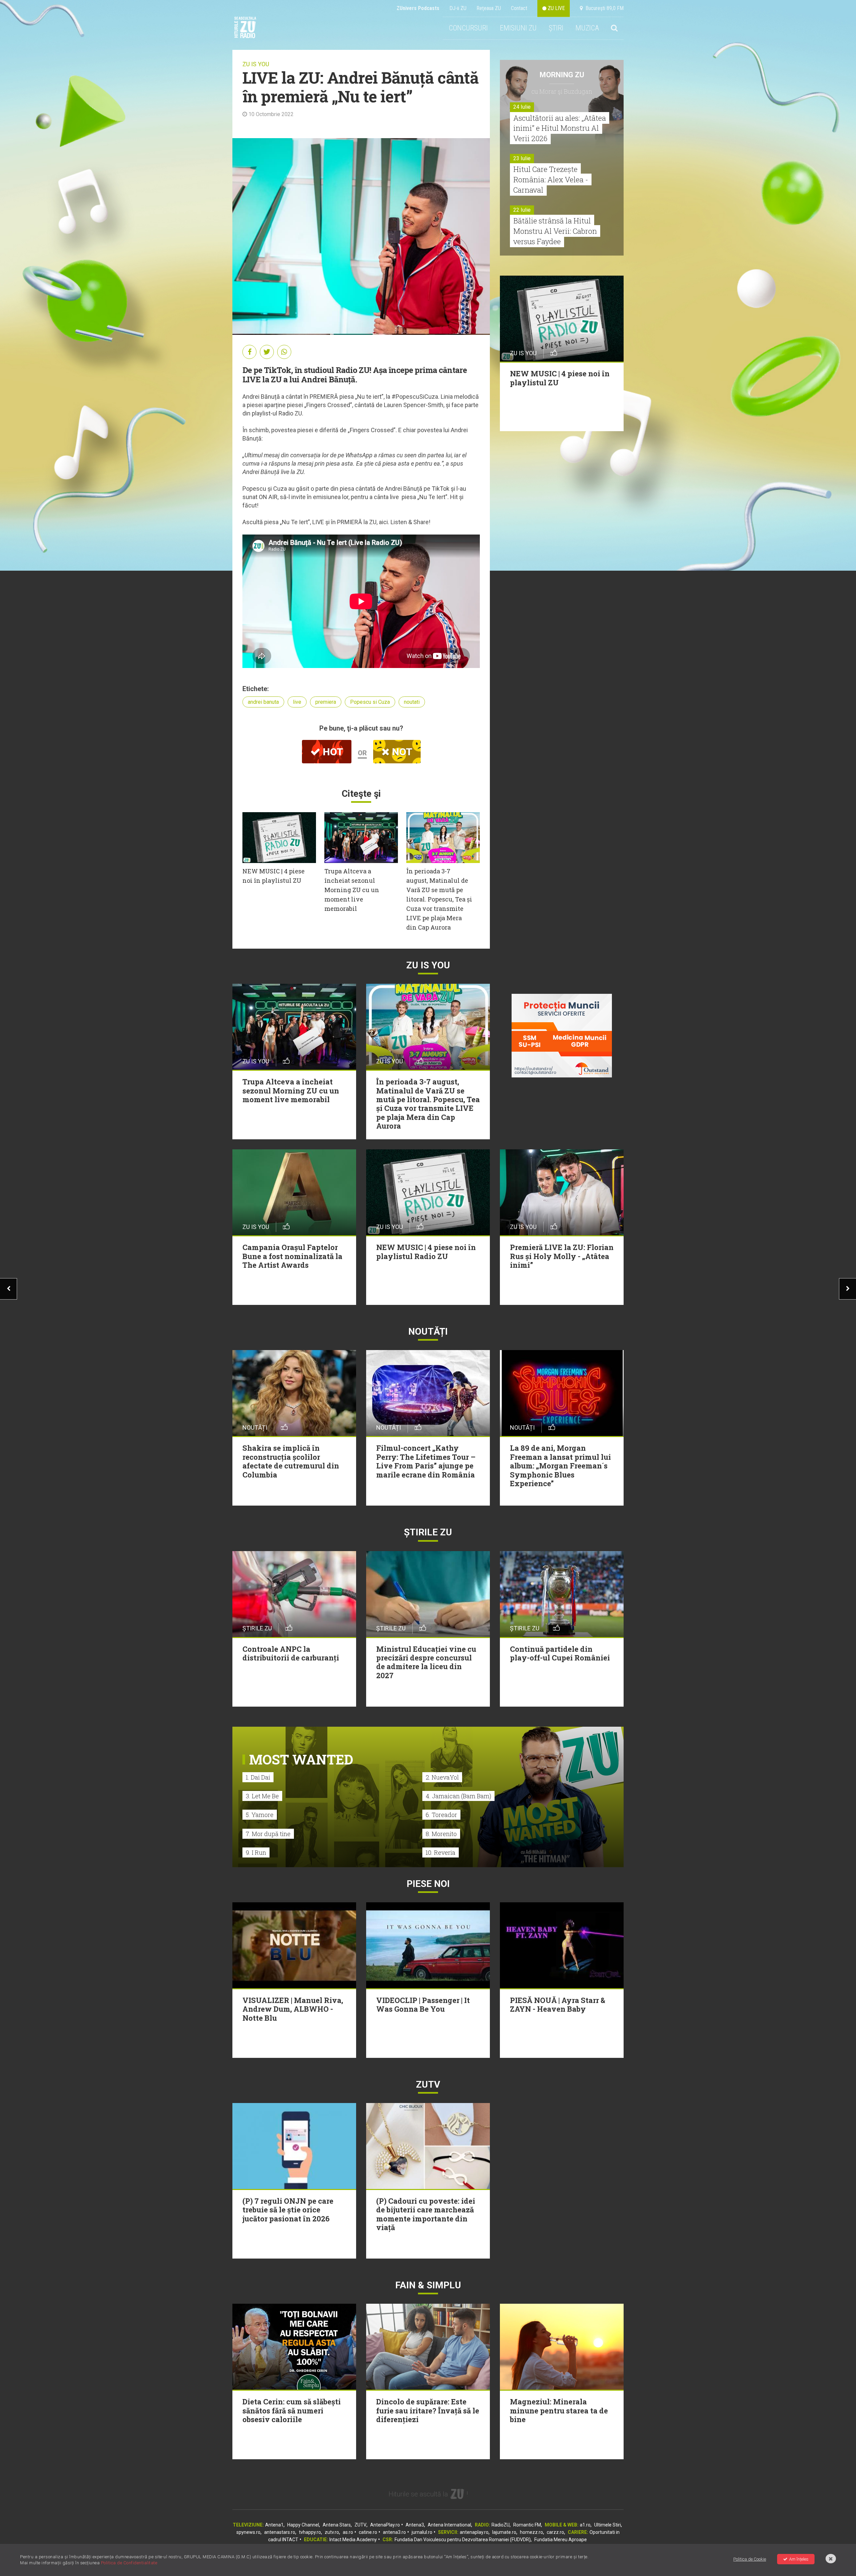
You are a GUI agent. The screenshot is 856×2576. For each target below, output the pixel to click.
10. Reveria (441, 1852)
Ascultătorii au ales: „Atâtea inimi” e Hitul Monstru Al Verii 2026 (560, 128)
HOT (332, 752)
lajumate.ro (504, 2532)
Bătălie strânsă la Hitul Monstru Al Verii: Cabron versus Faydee (555, 231)
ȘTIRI (556, 28)
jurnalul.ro (422, 2532)
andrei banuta (263, 702)
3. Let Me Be (262, 1796)
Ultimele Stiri (608, 2525)
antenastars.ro (280, 2532)
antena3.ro (394, 2532)
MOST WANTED (301, 1759)
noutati (412, 702)
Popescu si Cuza (370, 702)
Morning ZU (562, 75)
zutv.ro (332, 2532)
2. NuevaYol (442, 1777)
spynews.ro (248, 2532)
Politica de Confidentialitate (129, 2563)
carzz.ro (555, 2532)
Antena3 (415, 2525)
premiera (326, 702)
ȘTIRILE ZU (428, 1532)
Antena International (449, 2525)
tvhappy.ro (310, 2532)
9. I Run (256, 1852)
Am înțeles (799, 2559)
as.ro (348, 2532)
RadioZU (501, 2525)
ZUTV (360, 2525)
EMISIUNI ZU (518, 28)
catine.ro (368, 2532)
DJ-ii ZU (458, 8)
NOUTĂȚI (428, 1331)
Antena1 (274, 2525)
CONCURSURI (468, 28)
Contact (519, 8)
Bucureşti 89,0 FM (603, 8)
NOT (401, 752)
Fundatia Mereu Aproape (561, 2540)
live (297, 702)
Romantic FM (527, 2525)
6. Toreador (441, 1815)
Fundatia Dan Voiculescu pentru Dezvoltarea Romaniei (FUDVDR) (463, 2540)
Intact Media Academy (353, 2540)
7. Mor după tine (268, 1834)
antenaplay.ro (474, 2532)
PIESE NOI (428, 1884)
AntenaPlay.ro (385, 2525)
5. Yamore (260, 1815)
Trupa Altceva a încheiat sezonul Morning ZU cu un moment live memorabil (352, 890)
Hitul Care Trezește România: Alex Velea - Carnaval (551, 179)
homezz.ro (531, 2532)
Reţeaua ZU (489, 8)
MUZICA (587, 28)
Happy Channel (303, 2525)
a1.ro (585, 2525)
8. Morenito (441, 1834)
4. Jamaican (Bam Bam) (458, 1796)
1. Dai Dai (258, 1777)
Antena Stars (337, 2525)
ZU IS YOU (256, 64)
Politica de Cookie (750, 2559)
